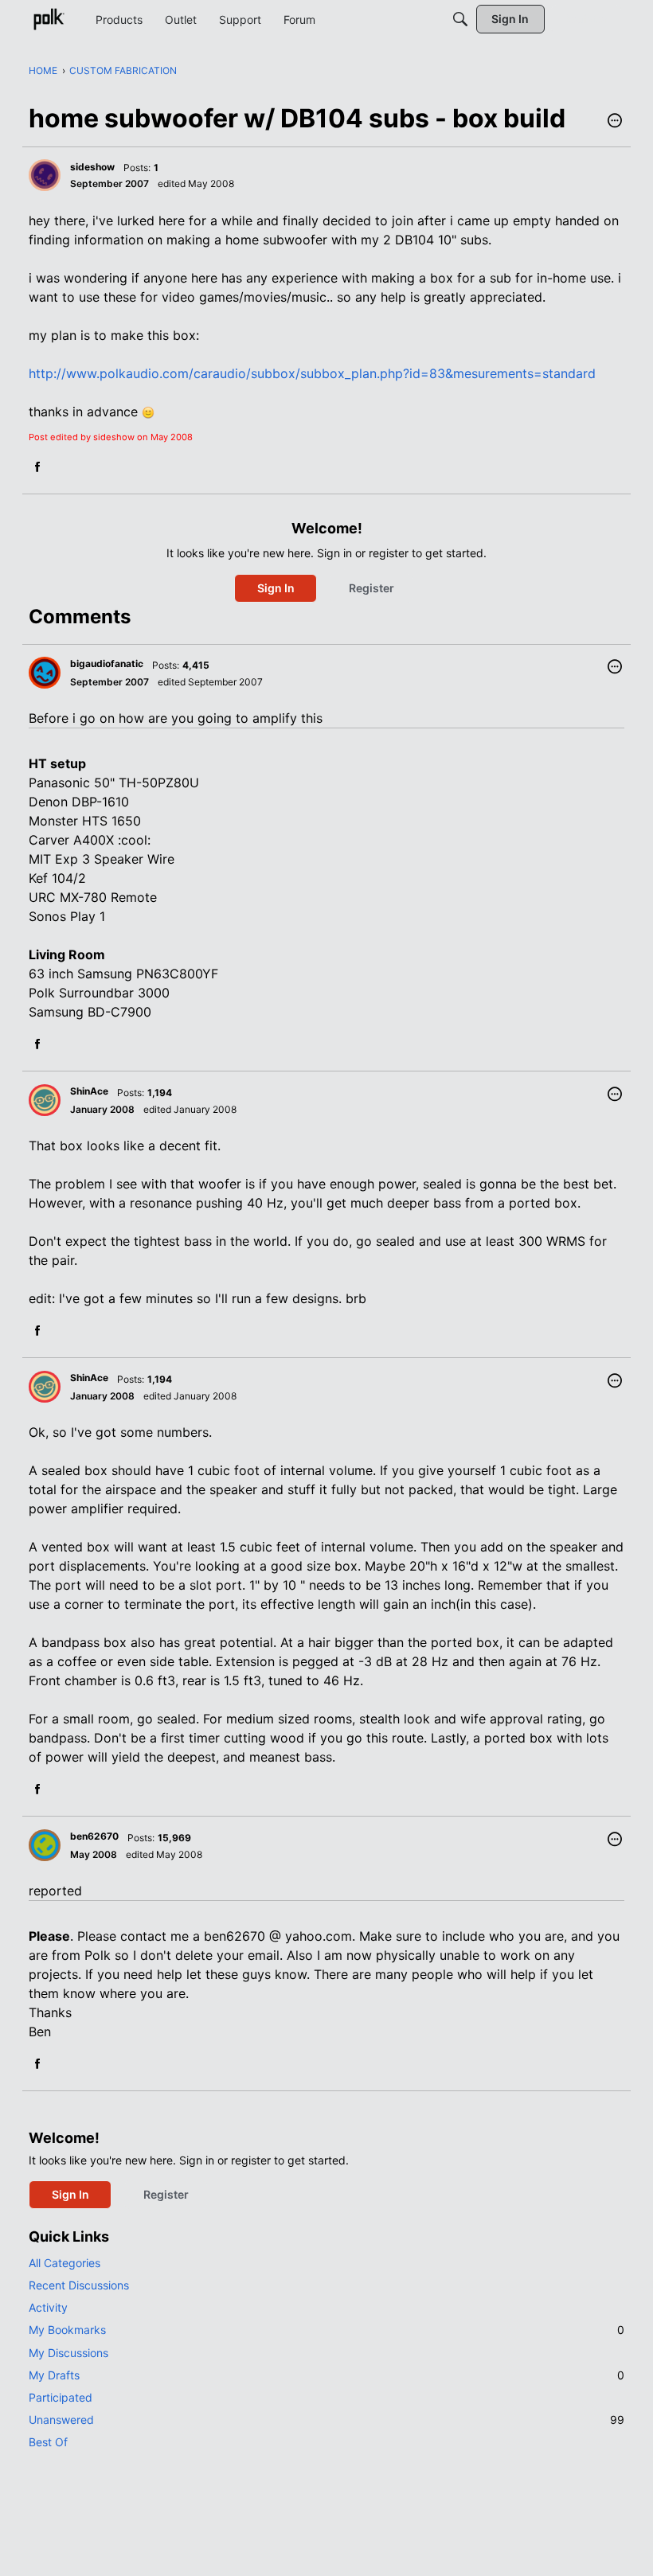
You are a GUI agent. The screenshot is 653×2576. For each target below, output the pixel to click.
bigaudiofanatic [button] (107, 664)
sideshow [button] (92, 167)
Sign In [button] (276, 588)
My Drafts (326, 2375)
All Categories (65, 2263)
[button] (615, 122)
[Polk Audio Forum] (49, 19)
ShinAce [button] (89, 1091)
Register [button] (371, 588)
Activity (48, 2307)
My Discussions (68, 2353)
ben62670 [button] (94, 1836)
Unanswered (326, 2420)
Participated (61, 2397)
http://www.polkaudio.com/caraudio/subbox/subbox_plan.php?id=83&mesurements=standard (312, 373)
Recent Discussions (79, 2285)
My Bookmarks (326, 2330)
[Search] (460, 19)
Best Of (48, 2442)
